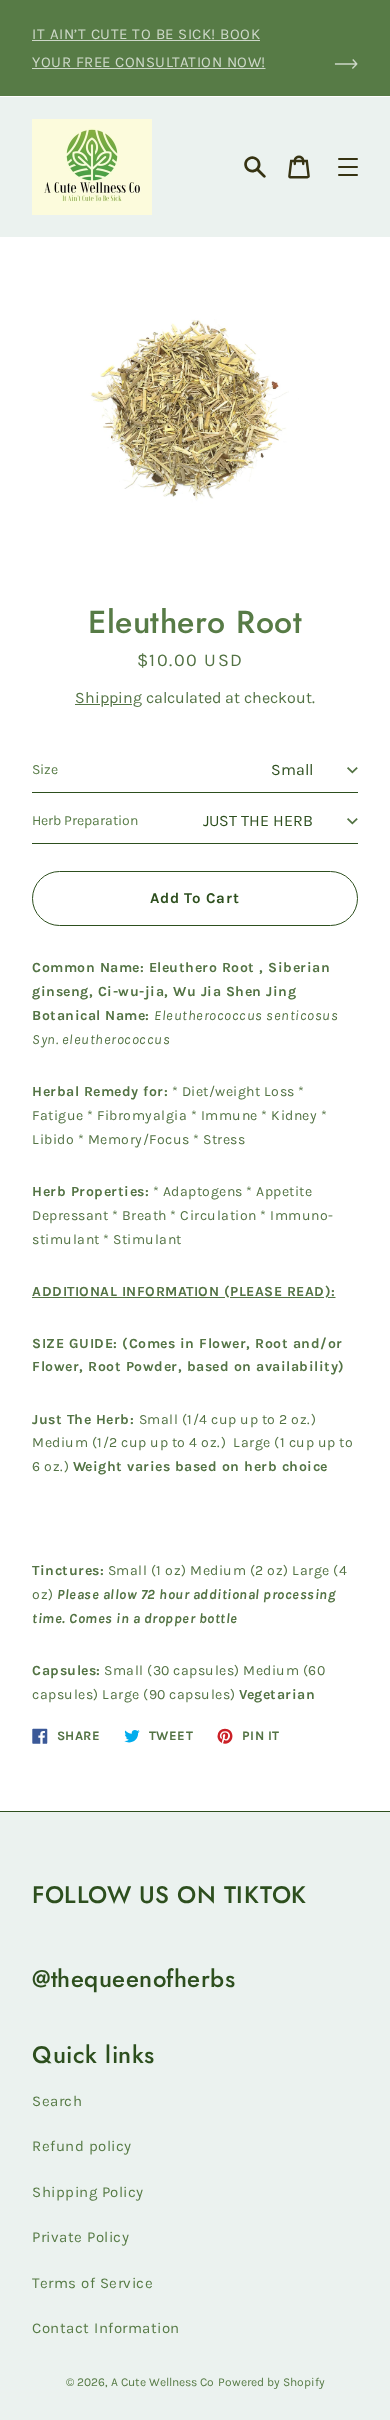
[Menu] (348, 167)
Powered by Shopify (271, 2382)
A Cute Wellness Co (162, 2382)
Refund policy (82, 2146)
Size (45, 769)
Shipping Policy (88, 2192)
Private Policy (80, 2237)
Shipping (108, 697)
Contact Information (106, 2328)
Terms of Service (92, 2283)
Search (57, 2101)
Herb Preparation (85, 820)
